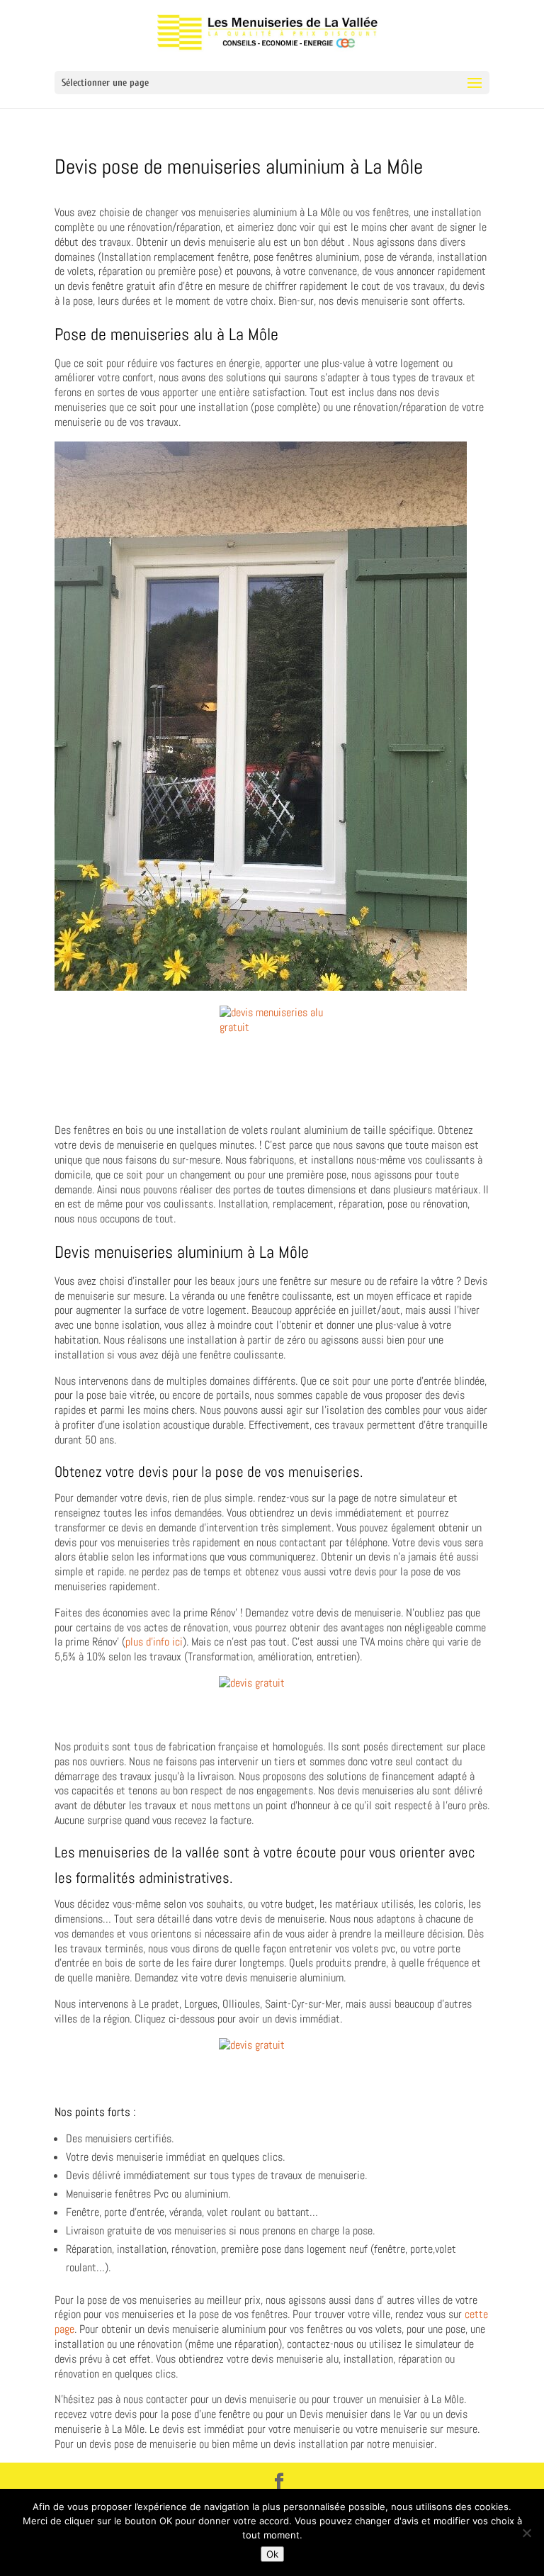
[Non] (526, 2533)
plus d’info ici (154, 1642)
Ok (272, 2554)
